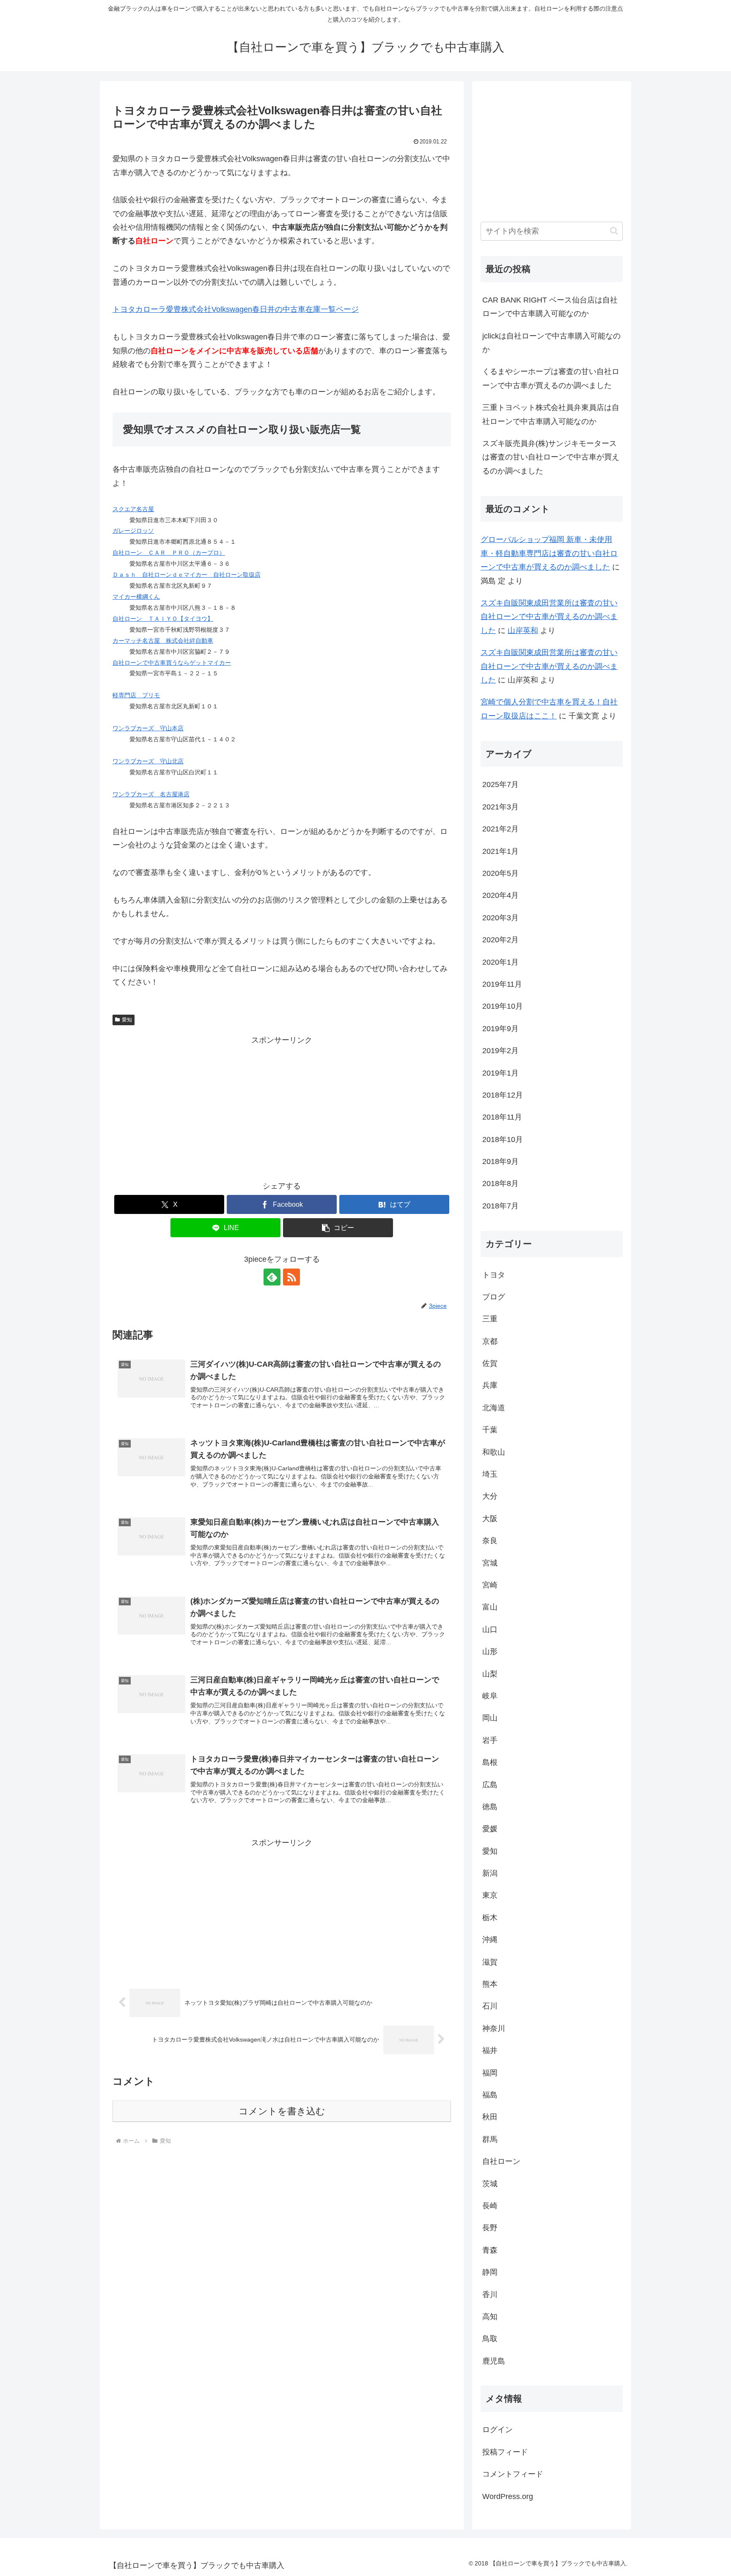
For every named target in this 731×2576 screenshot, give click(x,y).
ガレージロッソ (133, 531)
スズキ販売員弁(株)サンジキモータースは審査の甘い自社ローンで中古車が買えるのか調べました (551, 457)
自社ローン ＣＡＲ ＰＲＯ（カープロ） (169, 553)
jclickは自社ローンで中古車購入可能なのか (551, 343)
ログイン (497, 2430)
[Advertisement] (282, 1106)
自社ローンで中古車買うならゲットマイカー (172, 663)
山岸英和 (523, 630)
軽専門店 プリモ (136, 695)
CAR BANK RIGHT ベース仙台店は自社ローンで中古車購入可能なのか (550, 307)
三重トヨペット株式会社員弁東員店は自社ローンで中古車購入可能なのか (551, 414)
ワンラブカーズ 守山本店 (148, 728)
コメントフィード (513, 2474)
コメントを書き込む (282, 2111)
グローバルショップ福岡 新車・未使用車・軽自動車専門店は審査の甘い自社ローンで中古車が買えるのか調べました (549, 553)
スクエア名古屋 (133, 509)
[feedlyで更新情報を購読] (272, 1277)
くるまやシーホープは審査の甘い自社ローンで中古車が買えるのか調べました (551, 378)
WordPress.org (508, 2496)
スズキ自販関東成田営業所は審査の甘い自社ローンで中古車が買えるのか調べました (549, 617)
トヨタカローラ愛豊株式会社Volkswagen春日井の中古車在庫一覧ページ (236, 309)
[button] (338, 1228)
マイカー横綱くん (136, 597)
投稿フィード (505, 2452)
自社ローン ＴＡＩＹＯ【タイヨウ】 (163, 619)
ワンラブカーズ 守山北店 (148, 761)
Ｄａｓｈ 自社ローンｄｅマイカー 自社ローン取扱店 (187, 575)
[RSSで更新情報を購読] (291, 1277)
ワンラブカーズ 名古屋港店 (151, 794)
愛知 (127, 1020)
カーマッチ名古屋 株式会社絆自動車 (163, 641)
